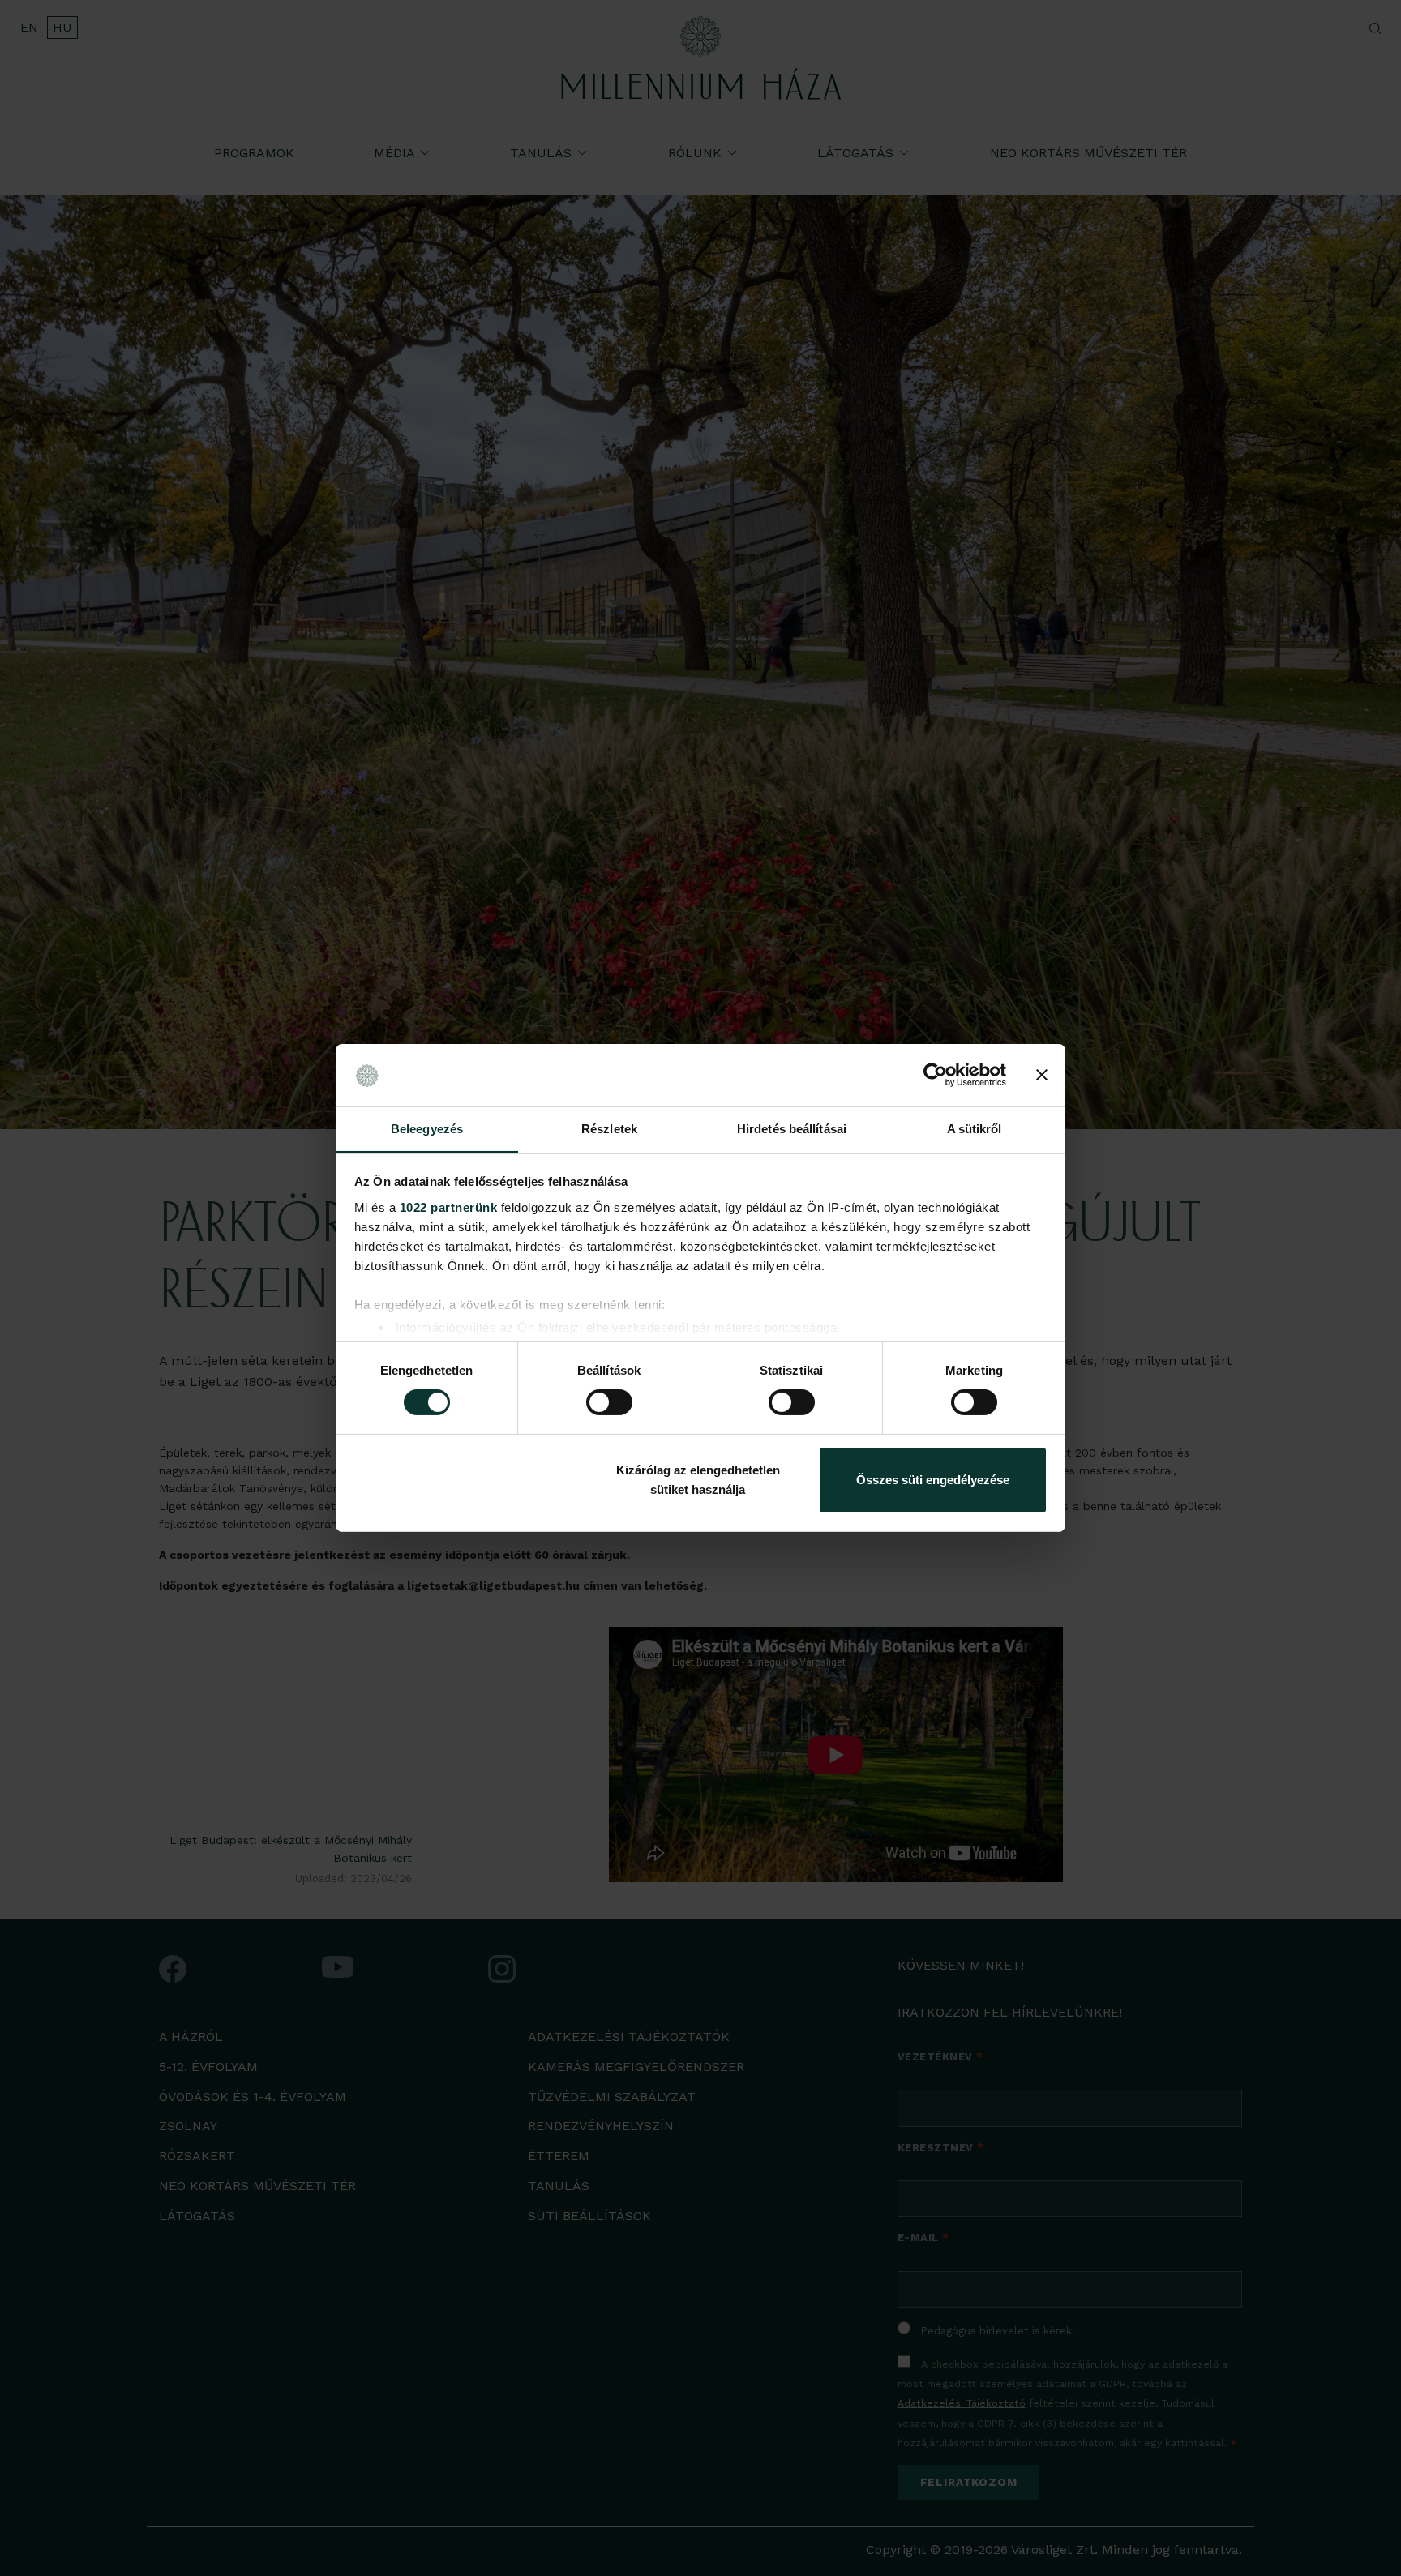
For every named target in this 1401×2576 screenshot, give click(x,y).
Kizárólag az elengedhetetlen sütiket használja (698, 1480)
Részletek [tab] (609, 1129)
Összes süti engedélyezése (933, 1480)
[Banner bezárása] (1042, 1075)
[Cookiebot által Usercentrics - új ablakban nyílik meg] (935, 1075)
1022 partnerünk (449, 1207)
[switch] (609, 1402)
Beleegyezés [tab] (427, 1129)
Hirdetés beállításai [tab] (792, 1129)
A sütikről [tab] (975, 1129)
